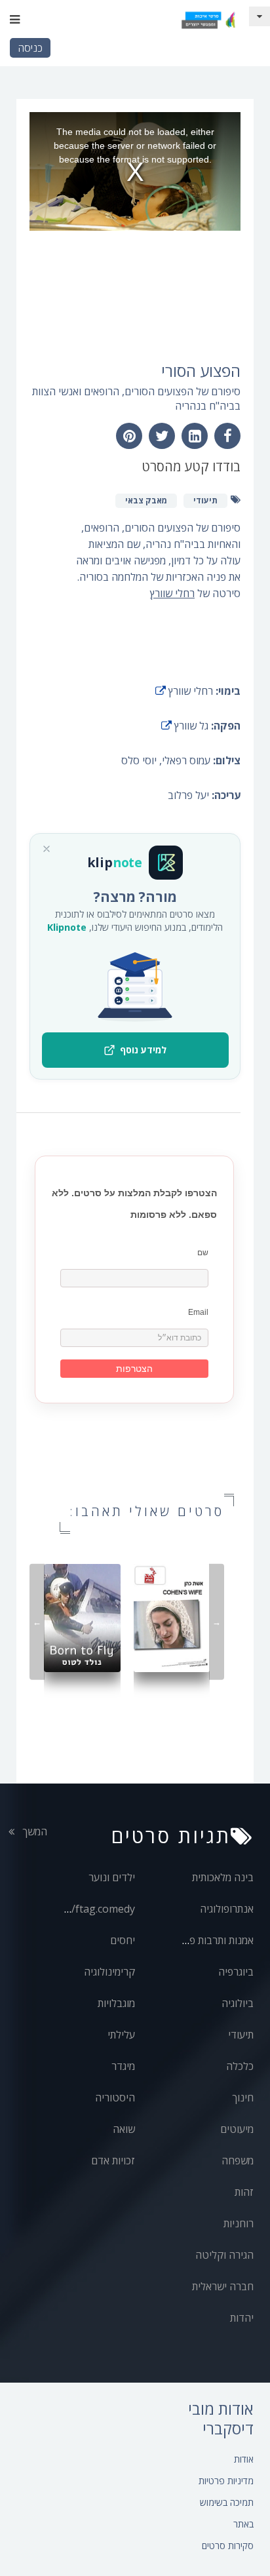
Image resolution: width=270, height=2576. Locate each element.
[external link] (161, 691)
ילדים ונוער (112, 1877)
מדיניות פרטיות (226, 2481)
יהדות (242, 2318)
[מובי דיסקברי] (208, 20)
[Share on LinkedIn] (195, 436)
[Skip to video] (260, 16)
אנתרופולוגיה (227, 1909)
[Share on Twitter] (162, 436)
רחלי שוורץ (172, 593)
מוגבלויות (116, 2003)
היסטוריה (115, 2098)
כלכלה (240, 2066)
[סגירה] (47, 849)
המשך (33, 1831)
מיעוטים (237, 2129)
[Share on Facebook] (227, 436)
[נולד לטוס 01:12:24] (82, 1617)
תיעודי (241, 2035)
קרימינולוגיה (109, 1972)
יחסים (123, 1940)
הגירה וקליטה (224, 2255)
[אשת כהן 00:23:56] (172, 1617)
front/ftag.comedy (90, 1909)
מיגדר (123, 2066)
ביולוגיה (238, 2003)
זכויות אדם (113, 2160)
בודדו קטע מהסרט (191, 466)
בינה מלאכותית (223, 1877)
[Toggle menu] (15, 20)
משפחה (238, 2160)
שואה (124, 2129)
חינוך (243, 2098)
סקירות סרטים (228, 2546)
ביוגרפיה (236, 1972)
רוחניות (239, 2223)
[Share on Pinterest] (129, 436)
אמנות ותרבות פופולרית (206, 1940)
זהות (244, 2192)
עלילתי (121, 2035)
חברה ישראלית (223, 2286)
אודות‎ (244, 2459)
